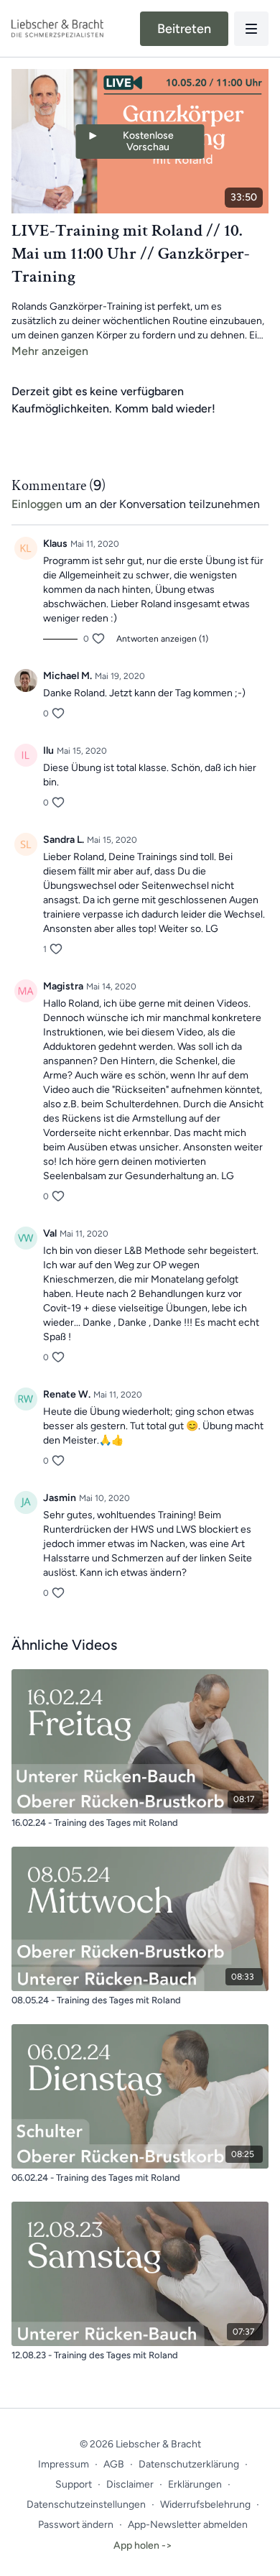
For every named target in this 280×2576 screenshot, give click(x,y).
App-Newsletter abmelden (188, 2525)
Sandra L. (64, 840)
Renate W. (67, 1394)
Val (50, 1233)
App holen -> (143, 2545)
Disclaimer (130, 2484)
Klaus (55, 544)
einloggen (37, 504)
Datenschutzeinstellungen (86, 2505)
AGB (114, 2464)
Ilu (48, 751)
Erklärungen (195, 2484)
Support (74, 2484)
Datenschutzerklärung (189, 2464)
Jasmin (60, 1498)
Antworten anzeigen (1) (162, 639)
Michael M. (67, 676)
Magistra (63, 986)
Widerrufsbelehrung (205, 2505)
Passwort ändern (76, 2525)
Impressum (64, 2464)
